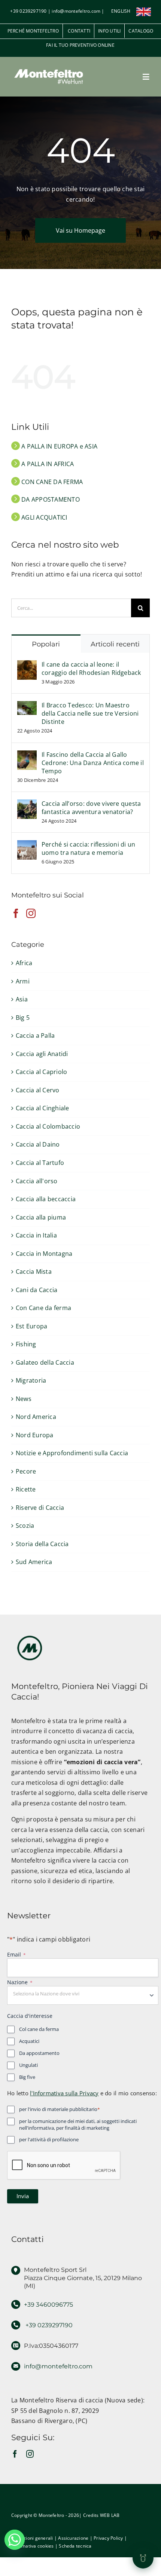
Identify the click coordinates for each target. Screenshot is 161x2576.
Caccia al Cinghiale (42, 1108)
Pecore (26, 1471)
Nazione (20, 1982)
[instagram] (30, 2454)
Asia (22, 999)
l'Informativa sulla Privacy (64, 2093)
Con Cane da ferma (43, 1308)
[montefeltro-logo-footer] (30, 1633)
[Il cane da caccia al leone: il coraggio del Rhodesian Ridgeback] (27, 665)
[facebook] (15, 2454)
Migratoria (31, 1380)
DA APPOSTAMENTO (50, 499)
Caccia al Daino (38, 1144)
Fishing (26, 1344)
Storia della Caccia (42, 1544)
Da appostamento (39, 2053)
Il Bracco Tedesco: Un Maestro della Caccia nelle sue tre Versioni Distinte (90, 713)
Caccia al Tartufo (40, 1163)
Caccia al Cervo (38, 1090)
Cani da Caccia (37, 1290)
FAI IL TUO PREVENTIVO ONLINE (80, 45)
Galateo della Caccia (45, 1362)
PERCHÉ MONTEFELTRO (33, 31)
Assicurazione (73, 2538)
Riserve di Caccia (40, 1508)
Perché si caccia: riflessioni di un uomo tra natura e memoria (88, 848)
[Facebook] (16, 913)
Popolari (46, 644)
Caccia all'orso (37, 1181)
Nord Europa (35, 1435)
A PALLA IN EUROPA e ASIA (59, 446)
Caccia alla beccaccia (46, 1199)
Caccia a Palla (35, 1035)
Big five (27, 2077)
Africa (24, 963)
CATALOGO (141, 31)
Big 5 (23, 1018)
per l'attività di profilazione (49, 2139)
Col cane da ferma (39, 2029)
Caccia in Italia (36, 1235)
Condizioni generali (32, 2538)
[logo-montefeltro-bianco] (49, 67)
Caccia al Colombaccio (48, 1126)
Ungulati (28, 2065)
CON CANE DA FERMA (51, 482)
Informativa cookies (33, 2546)
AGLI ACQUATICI (44, 517)
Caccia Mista (34, 1272)
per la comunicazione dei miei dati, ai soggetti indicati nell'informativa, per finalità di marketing (78, 2125)
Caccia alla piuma (41, 1217)
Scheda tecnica (75, 2546)
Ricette (26, 1489)
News (24, 1399)
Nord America (36, 1417)
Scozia (25, 1526)
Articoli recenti (115, 644)
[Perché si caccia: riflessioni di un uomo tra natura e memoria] (27, 845)
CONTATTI (78, 31)
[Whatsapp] (15, 2540)
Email (16, 1954)
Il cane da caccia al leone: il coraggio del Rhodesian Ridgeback (91, 669)
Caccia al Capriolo (41, 1072)
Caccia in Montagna (44, 1254)
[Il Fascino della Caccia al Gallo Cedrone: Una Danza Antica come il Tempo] (27, 755)
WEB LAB (110, 2515)
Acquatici (29, 2041)
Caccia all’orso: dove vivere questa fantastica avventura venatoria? (91, 808)
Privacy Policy (108, 2538)
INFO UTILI (109, 31)
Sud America (34, 1562)
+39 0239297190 (28, 11)
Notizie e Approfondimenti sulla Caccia (72, 1453)
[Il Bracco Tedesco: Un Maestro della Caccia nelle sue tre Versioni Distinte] (27, 706)
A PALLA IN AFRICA (47, 464)
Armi (23, 981)
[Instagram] (31, 913)
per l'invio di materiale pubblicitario (60, 2109)
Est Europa (31, 1326)
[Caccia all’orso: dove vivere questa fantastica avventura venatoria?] (27, 804)
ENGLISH (121, 11)
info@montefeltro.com (76, 11)
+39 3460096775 (48, 2305)
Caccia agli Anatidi (42, 1054)
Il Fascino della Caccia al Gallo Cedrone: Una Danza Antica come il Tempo (93, 763)
